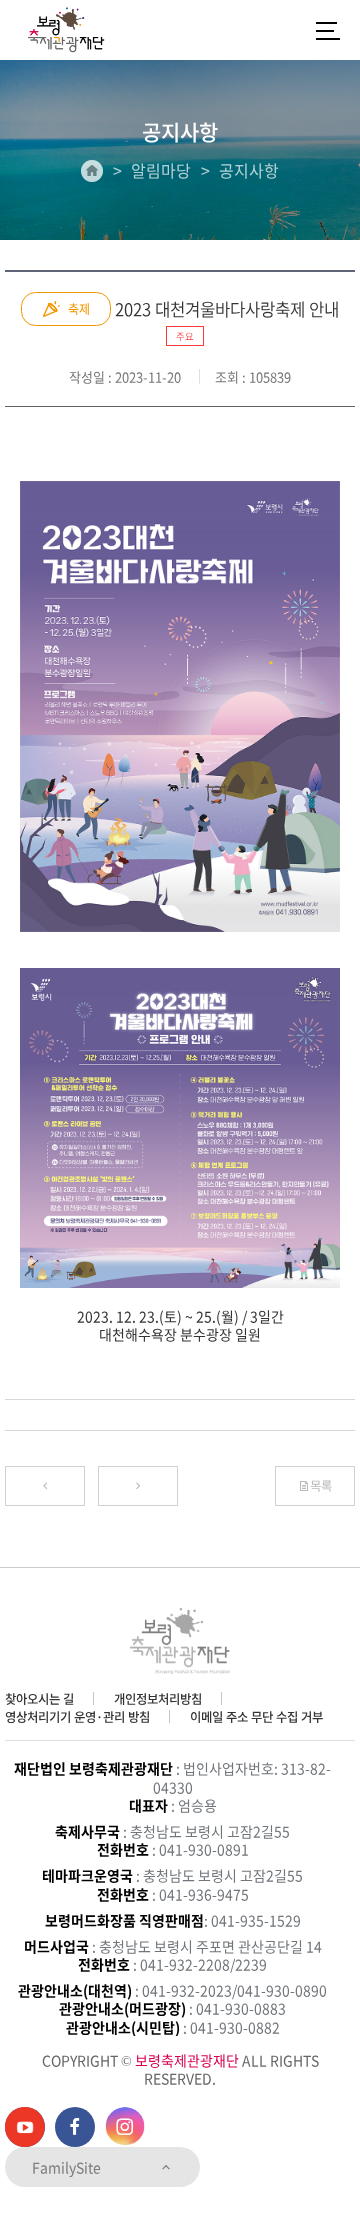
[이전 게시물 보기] (45, 1486)
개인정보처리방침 (158, 1699)
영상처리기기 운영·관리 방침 (77, 1717)
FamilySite (68, 2167)
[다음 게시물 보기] (138, 1486)
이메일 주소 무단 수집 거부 (256, 1717)
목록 (321, 1486)
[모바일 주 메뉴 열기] (328, 30)
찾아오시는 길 (39, 1699)
